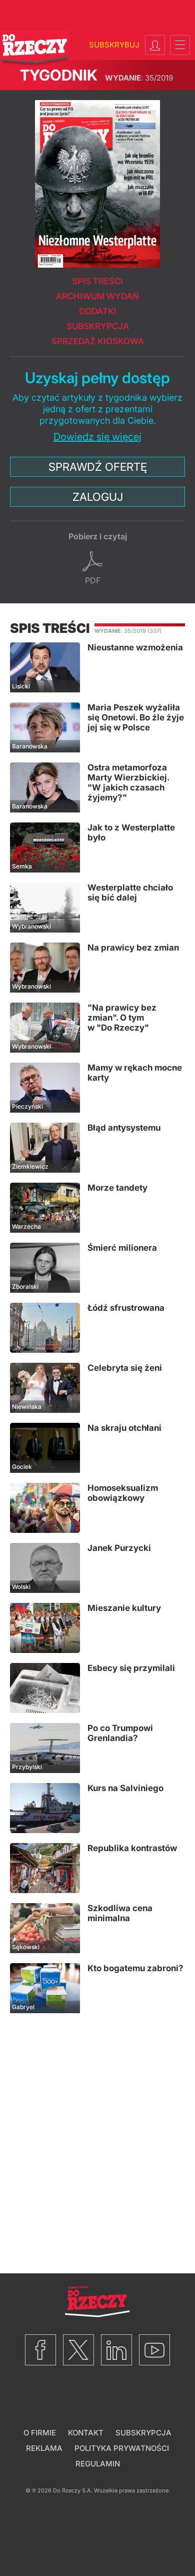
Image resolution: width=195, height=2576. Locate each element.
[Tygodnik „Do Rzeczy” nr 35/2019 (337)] (97, 179)
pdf (93, 580)
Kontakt (86, 2433)
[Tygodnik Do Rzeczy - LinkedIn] (116, 2350)
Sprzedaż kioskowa (98, 341)
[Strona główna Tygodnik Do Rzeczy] (35, 49)
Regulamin (98, 2464)
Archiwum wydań (97, 296)
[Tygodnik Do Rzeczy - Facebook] (40, 2350)
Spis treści (97, 281)
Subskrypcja (98, 326)
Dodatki (98, 311)
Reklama (44, 2448)
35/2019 (139, 78)
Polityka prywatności (122, 2448)
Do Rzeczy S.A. (73, 2490)
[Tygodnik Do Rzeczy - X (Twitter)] (78, 2350)
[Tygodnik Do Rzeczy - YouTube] (154, 2350)
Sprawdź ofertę (98, 467)
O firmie (40, 2433)
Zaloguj (98, 497)
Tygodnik (59, 75)
